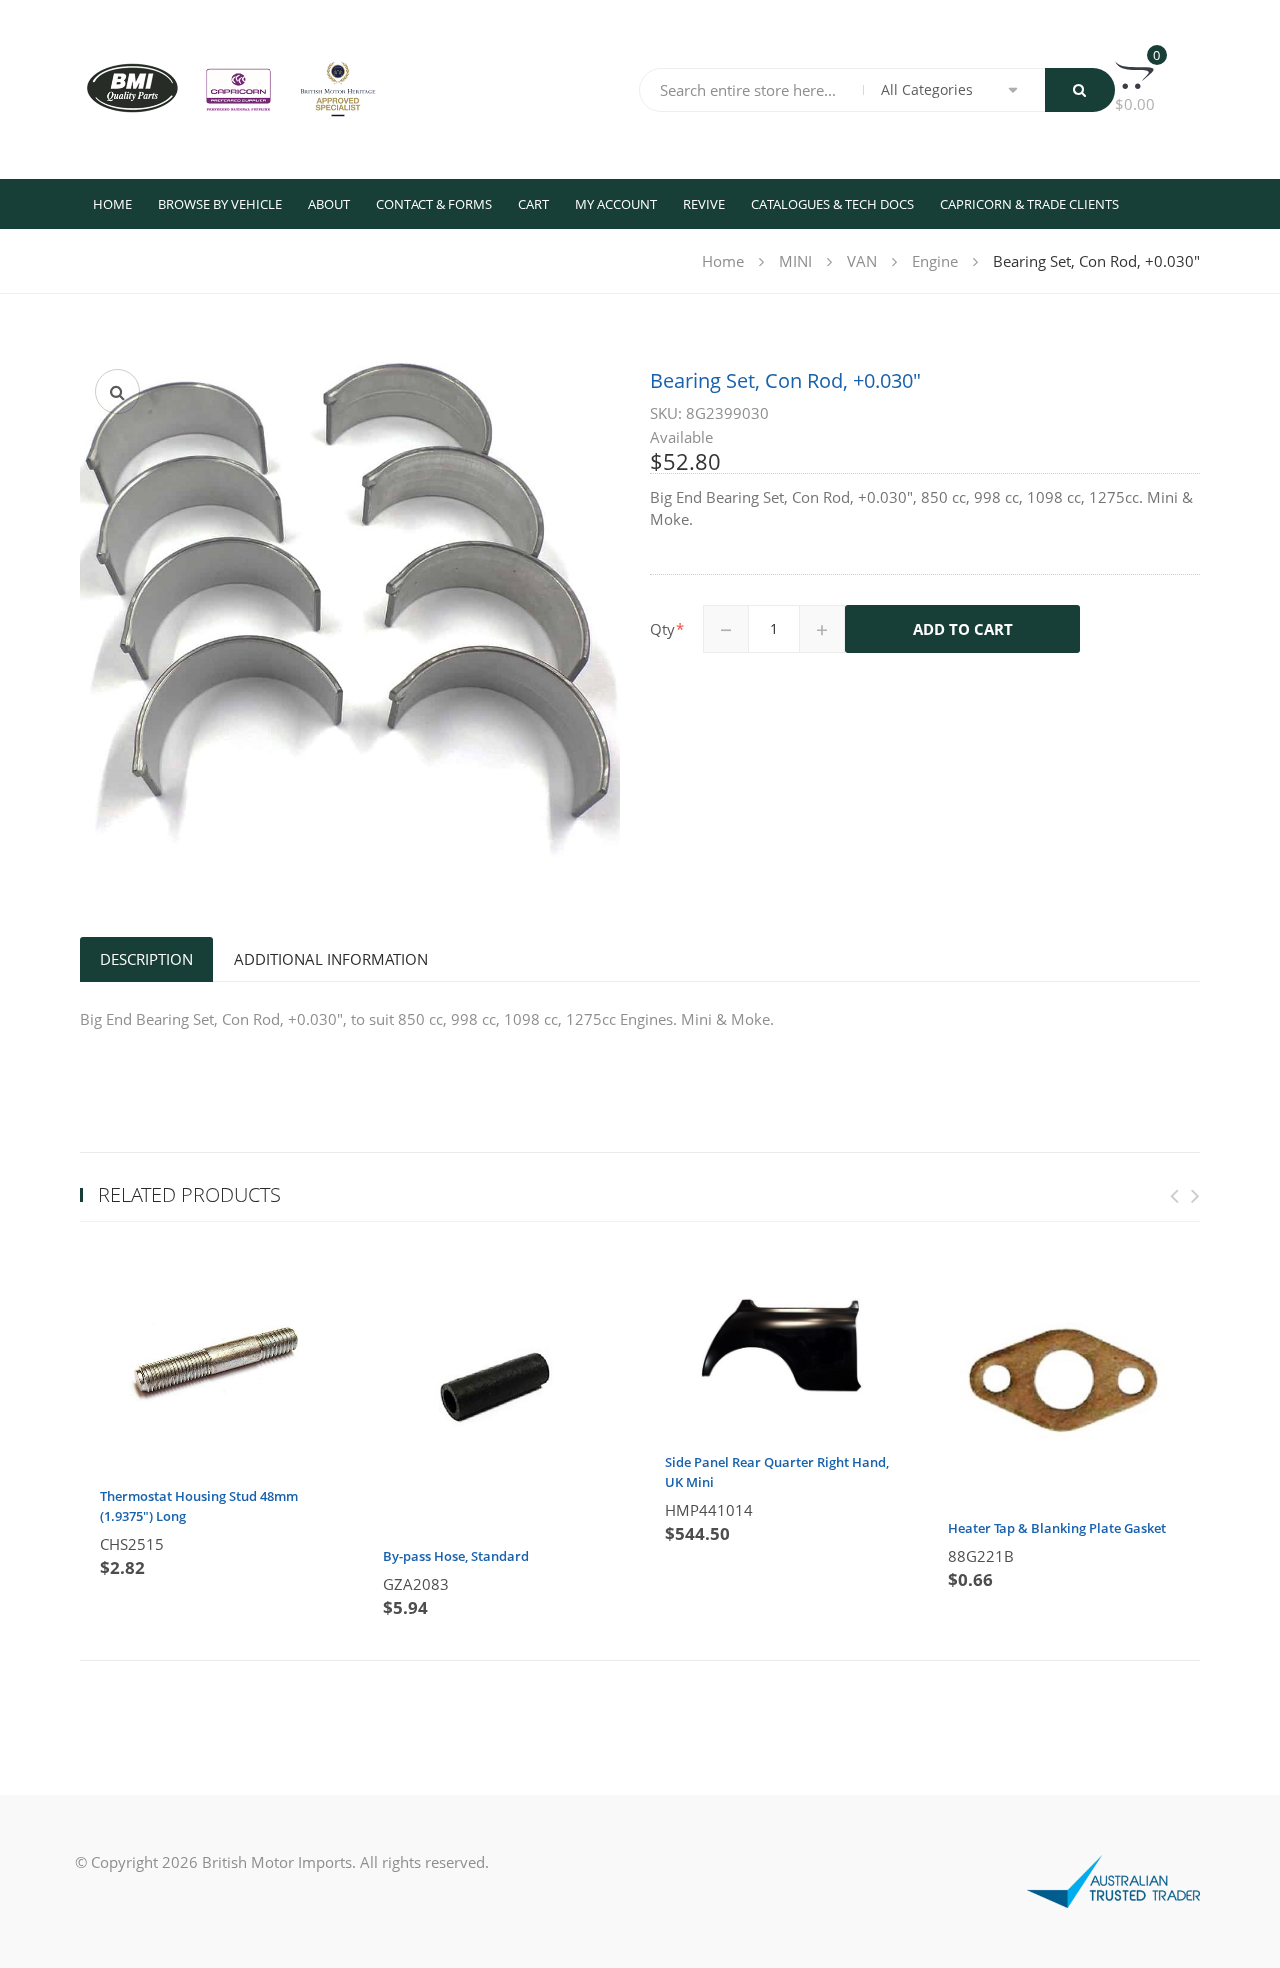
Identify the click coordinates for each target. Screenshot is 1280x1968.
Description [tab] (146, 959)
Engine (935, 261)
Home (112, 204)
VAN (862, 261)
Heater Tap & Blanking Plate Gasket (1057, 1528)
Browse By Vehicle (220, 204)
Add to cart (963, 629)
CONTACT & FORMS (434, 204)
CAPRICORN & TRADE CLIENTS (1029, 204)
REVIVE (704, 204)
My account (616, 204)
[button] (117, 391)
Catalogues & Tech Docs (832, 204)
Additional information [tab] (331, 959)
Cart (533, 204)
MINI (795, 261)
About (329, 204)
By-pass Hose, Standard (456, 1556)
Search (1080, 90)
